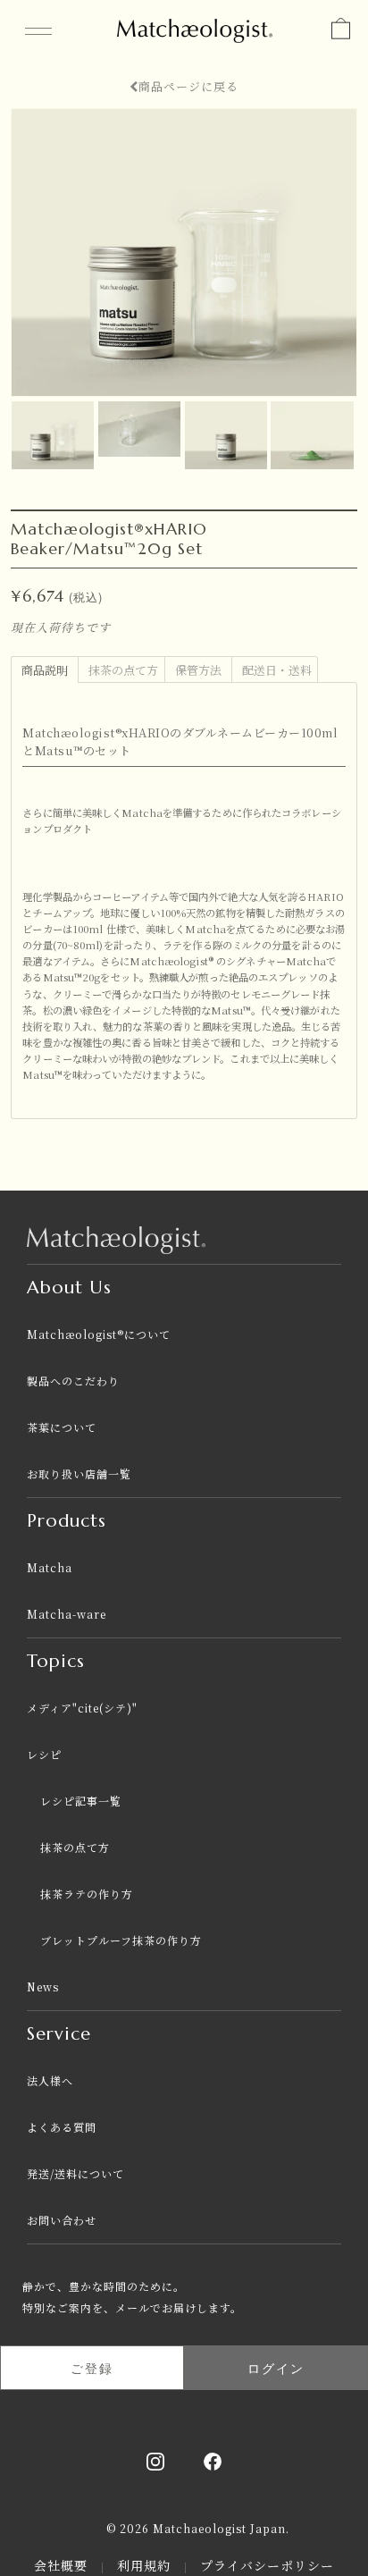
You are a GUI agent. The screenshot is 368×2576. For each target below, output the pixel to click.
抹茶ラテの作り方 (87, 1894)
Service (59, 2034)
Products (67, 1521)
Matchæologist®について (99, 1334)
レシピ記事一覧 (81, 1801)
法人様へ (50, 2080)
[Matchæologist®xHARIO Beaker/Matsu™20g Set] (54, 409)
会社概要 (63, 2565)
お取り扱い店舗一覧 (79, 1473)
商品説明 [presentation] (45, 670)
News (43, 1987)
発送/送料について (75, 2173)
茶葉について (62, 1427)
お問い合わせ (62, 2220)
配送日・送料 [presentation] (277, 670)
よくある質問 (62, 2127)
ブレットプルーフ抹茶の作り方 (121, 1940)
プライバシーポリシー (267, 2565)
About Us (69, 1288)
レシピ (44, 1754)
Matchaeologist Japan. (221, 2528)
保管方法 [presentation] (198, 670)
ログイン (276, 2368)
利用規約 (146, 2565)
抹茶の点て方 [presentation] (123, 670)
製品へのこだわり (73, 1381)
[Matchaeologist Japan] (195, 27)
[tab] (44, 669)
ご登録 (92, 2368)
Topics (56, 1661)
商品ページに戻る (188, 86)
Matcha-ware (67, 1614)
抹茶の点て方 (75, 1847)
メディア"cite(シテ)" (82, 1708)
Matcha (50, 1567)
